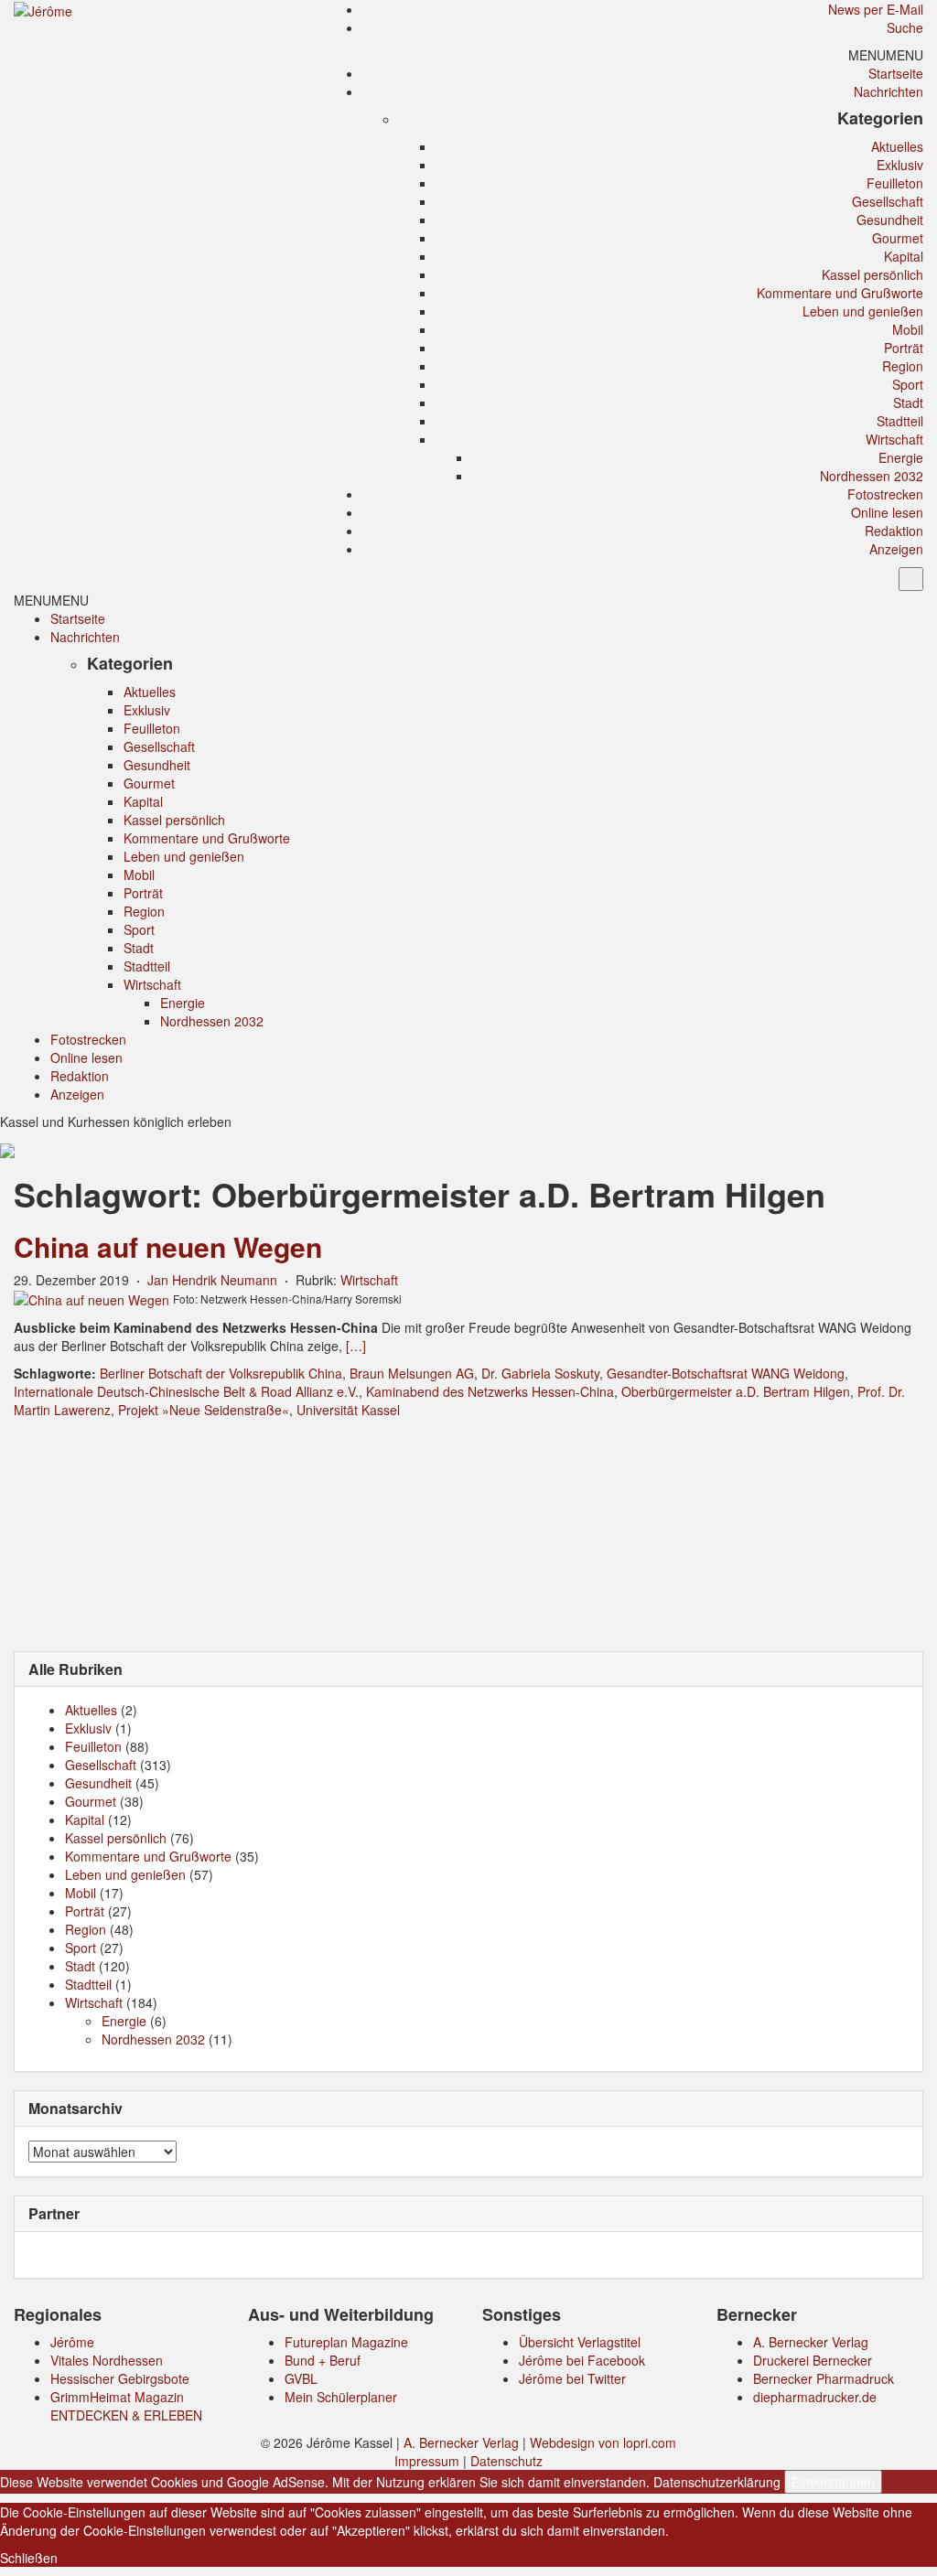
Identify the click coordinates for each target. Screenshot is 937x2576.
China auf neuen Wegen (168, 1246)
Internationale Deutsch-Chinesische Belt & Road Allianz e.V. (186, 1391)
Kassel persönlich (872, 274)
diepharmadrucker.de (815, 2397)
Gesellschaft (888, 201)
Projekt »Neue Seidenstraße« (204, 1410)
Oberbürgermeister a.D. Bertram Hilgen (736, 1391)
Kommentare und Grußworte (840, 293)
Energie (901, 457)
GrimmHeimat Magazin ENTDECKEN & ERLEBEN (126, 2406)
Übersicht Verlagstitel (580, 2342)
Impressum (427, 2461)
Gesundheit (890, 220)
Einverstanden (833, 2482)
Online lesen (887, 512)
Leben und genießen (863, 311)
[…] (356, 1346)
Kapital (904, 256)
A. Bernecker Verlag (811, 2342)
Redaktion (894, 531)
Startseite (896, 73)
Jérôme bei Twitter (572, 2378)
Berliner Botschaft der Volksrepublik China (221, 1373)
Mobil (908, 329)
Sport (908, 384)
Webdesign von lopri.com (603, 2442)
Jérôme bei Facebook (582, 2360)
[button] (886, 55)
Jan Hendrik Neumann (212, 1280)
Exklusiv (900, 165)
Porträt (904, 348)
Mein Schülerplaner (341, 2397)
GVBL (301, 2378)
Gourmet (898, 238)
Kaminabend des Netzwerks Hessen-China (490, 1391)
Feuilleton (895, 183)
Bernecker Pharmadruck (824, 2378)
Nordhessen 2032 (872, 476)
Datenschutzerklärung (717, 2482)
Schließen (29, 2558)
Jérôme (72, 2342)
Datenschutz (506, 2461)
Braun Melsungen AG (412, 1373)
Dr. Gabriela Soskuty (540, 1373)
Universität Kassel (348, 1410)
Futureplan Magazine (346, 2342)
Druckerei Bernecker (813, 2360)
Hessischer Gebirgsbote (120, 2378)
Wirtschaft (894, 439)
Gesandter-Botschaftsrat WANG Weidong (726, 1373)
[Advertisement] (468, 1533)
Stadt (908, 402)
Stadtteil (900, 421)
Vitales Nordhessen (107, 2360)
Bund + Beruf (323, 2360)
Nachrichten (889, 91)
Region (903, 366)
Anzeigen (896, 549)
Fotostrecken (885, 494)
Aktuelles (897, 146)
